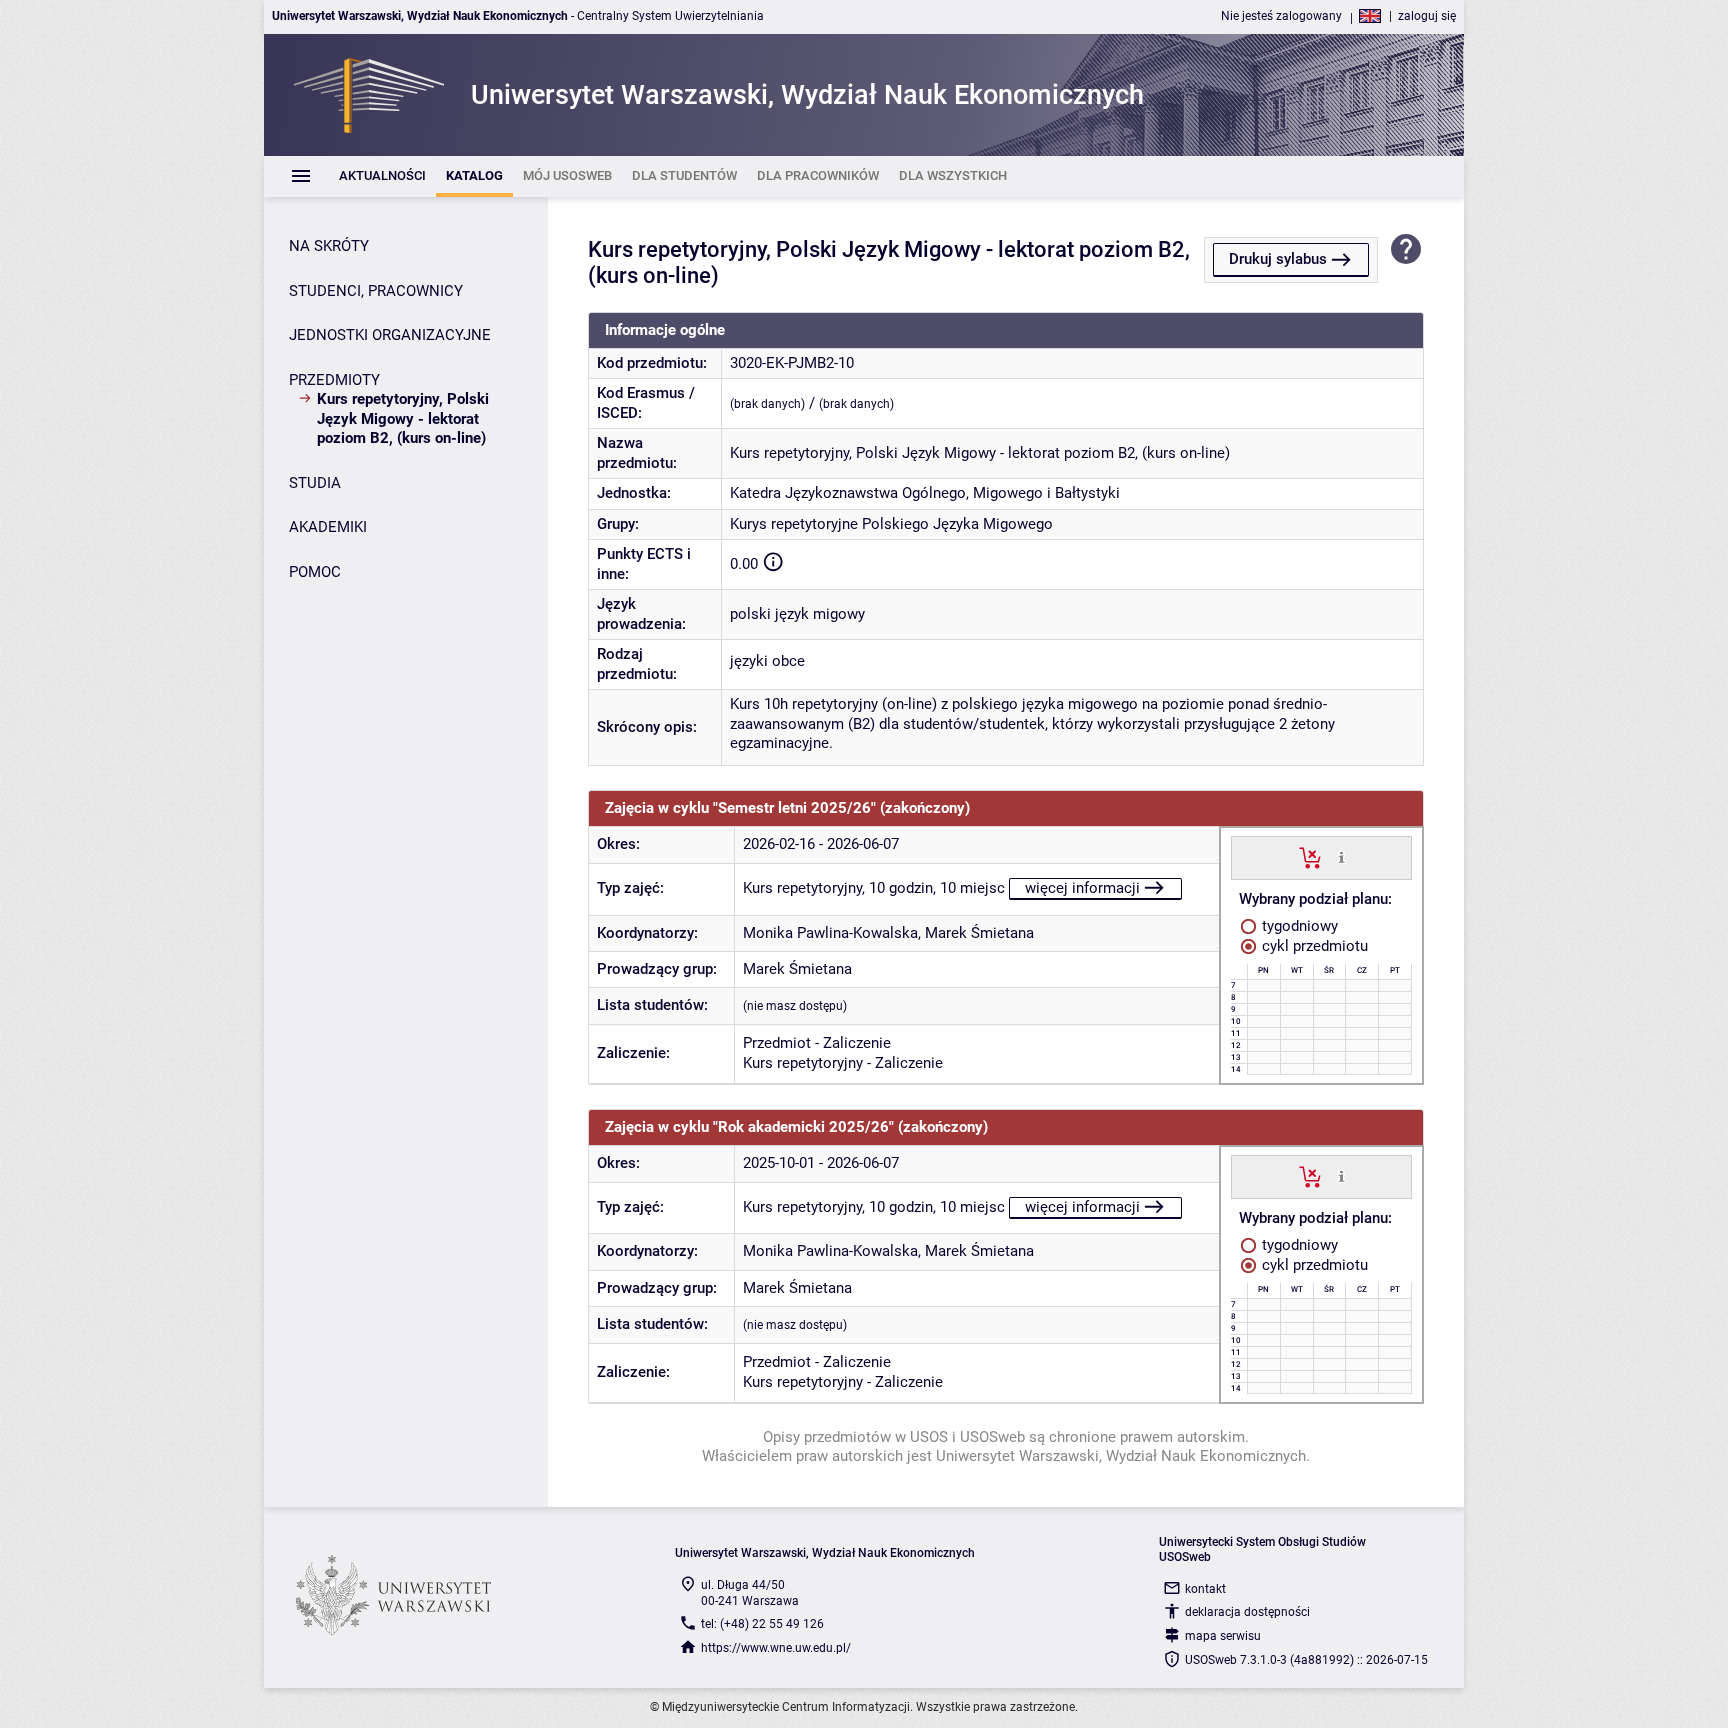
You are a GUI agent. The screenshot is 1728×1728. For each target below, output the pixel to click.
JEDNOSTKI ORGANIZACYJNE (390, 335)
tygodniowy (1298, 926)
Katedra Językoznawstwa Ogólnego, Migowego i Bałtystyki (925, 493)
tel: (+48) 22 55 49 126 (762, 1624)
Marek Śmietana (979, 933)
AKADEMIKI (328, 527)
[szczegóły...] (1341, 857)
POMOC (315, 572)
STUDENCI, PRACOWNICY (376, 291)
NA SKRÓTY (329, 246)
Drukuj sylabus (1278, 259)
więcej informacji (1082, 888)
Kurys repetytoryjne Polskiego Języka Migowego (891, 524)
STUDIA (315, 483)
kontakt (1205, 1589)
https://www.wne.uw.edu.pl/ (776, 1648)
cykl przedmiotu (1313, 946)
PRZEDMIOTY (334, 380)
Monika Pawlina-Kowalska (830, 933)
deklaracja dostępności (1247, 1612)
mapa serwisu (1223, 1636)
